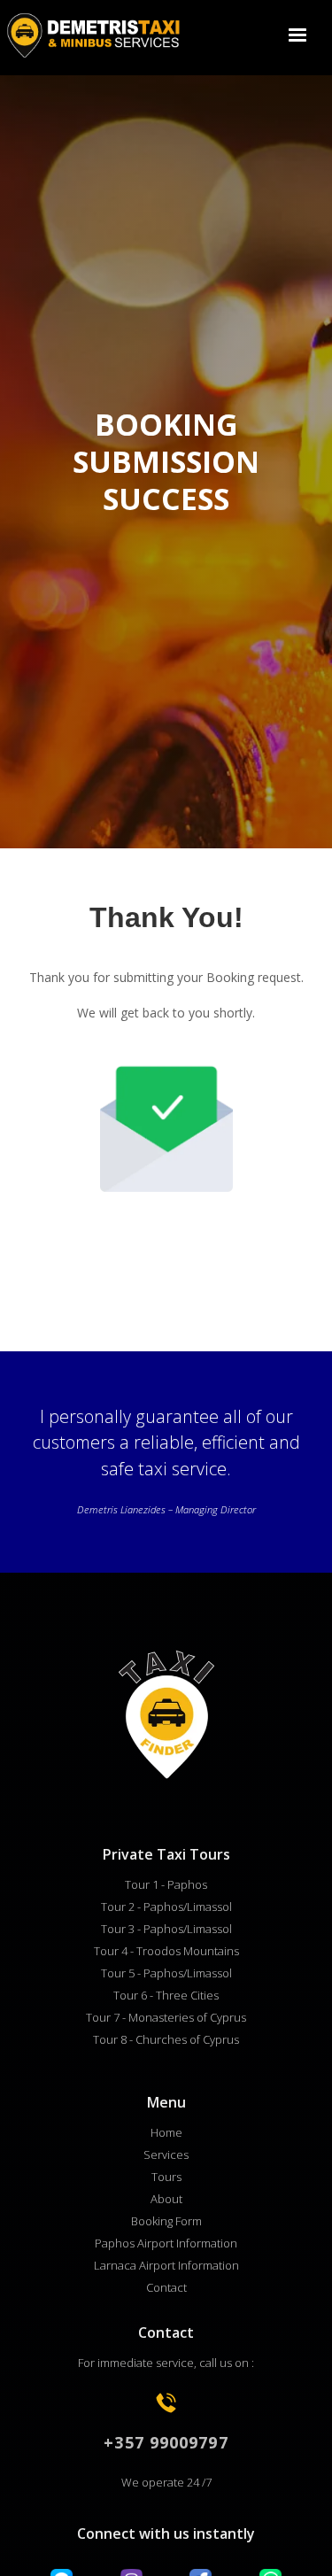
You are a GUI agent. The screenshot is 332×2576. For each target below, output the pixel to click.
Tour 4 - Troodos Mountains (166, 1951)
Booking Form (166, 2221)
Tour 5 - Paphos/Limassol (166, 1973)
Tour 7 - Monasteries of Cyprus (166, 2017)
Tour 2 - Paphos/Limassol (166, 1907)
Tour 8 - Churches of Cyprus (166, 2039)
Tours (166, 2177)
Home (166, 2132)
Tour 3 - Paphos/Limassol (166, 1929)
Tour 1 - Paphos (166, 1884)
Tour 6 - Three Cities (166, 1995)
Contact (166, 2287)
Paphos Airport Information (166, 2243)
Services (166, 2154)
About (166, 2199)
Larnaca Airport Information (166, 2265)
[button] (297, 35)
